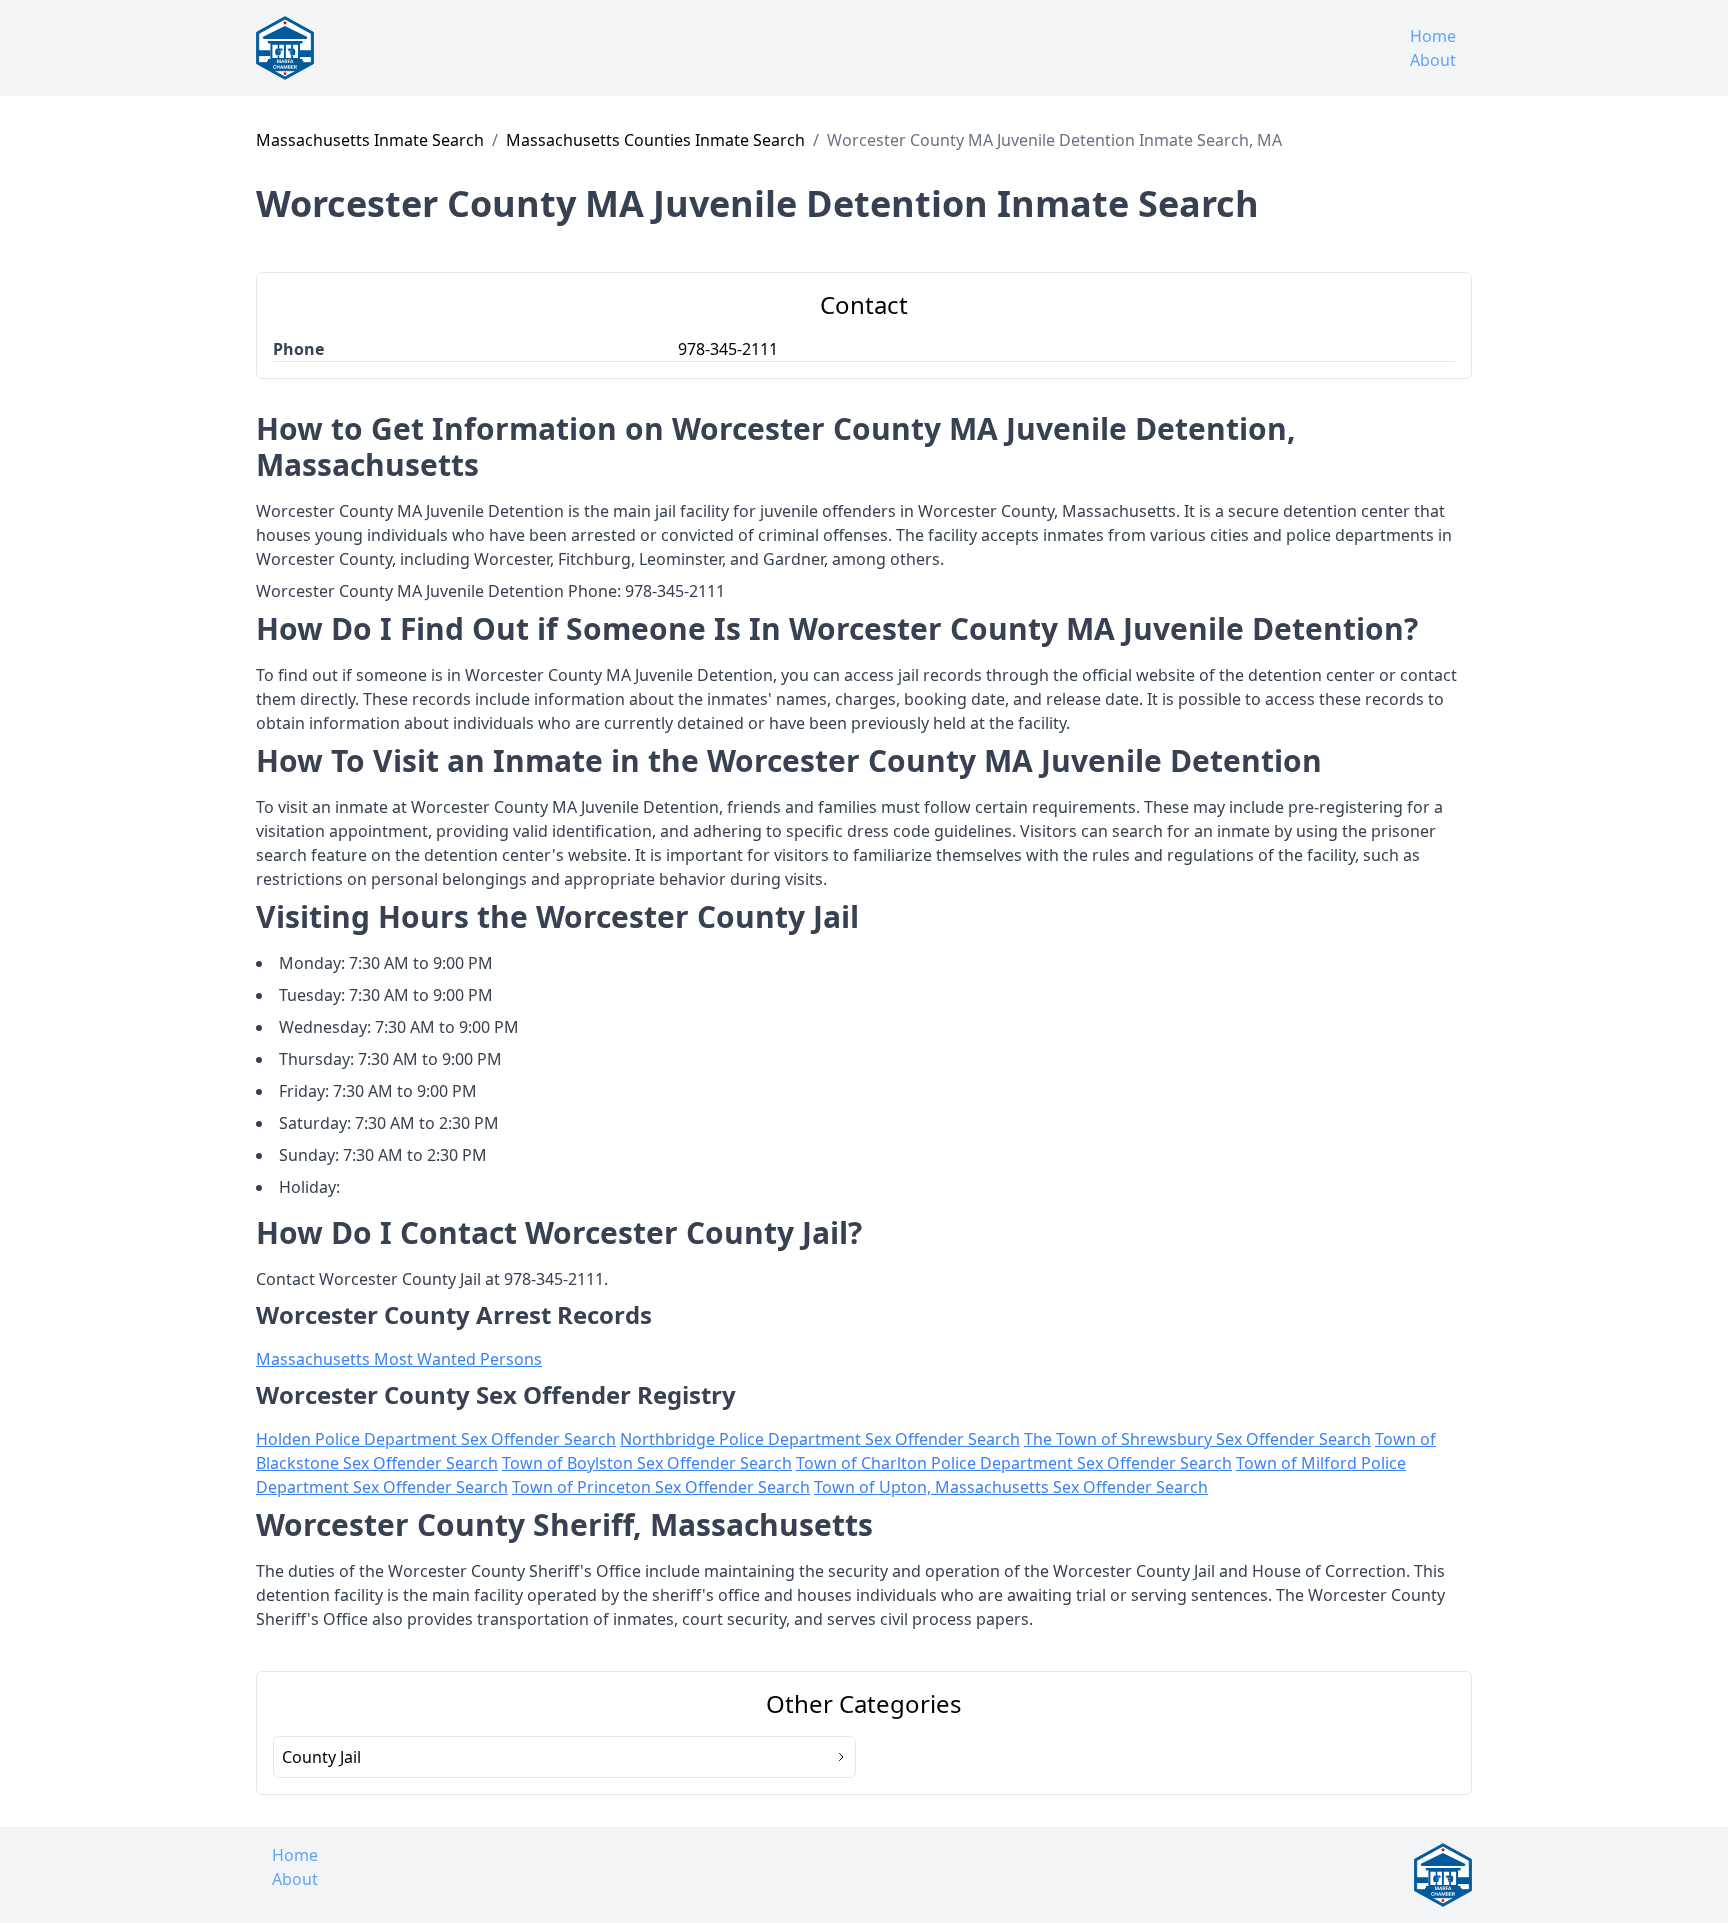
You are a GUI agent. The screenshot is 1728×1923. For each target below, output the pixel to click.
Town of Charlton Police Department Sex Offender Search (1014, 1463)
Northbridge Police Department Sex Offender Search (820, 1439)
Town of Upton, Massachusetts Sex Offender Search (1011, 1487)
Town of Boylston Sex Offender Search (647, 1463)
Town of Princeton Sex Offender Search (661, 1487)
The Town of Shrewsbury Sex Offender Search (1197, 1439)
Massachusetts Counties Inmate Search (655, 140)
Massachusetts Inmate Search (370, 140)
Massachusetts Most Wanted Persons (399, 1359)
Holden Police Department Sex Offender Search (436, 1439)
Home (1433, 36)
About (1433, 60)
